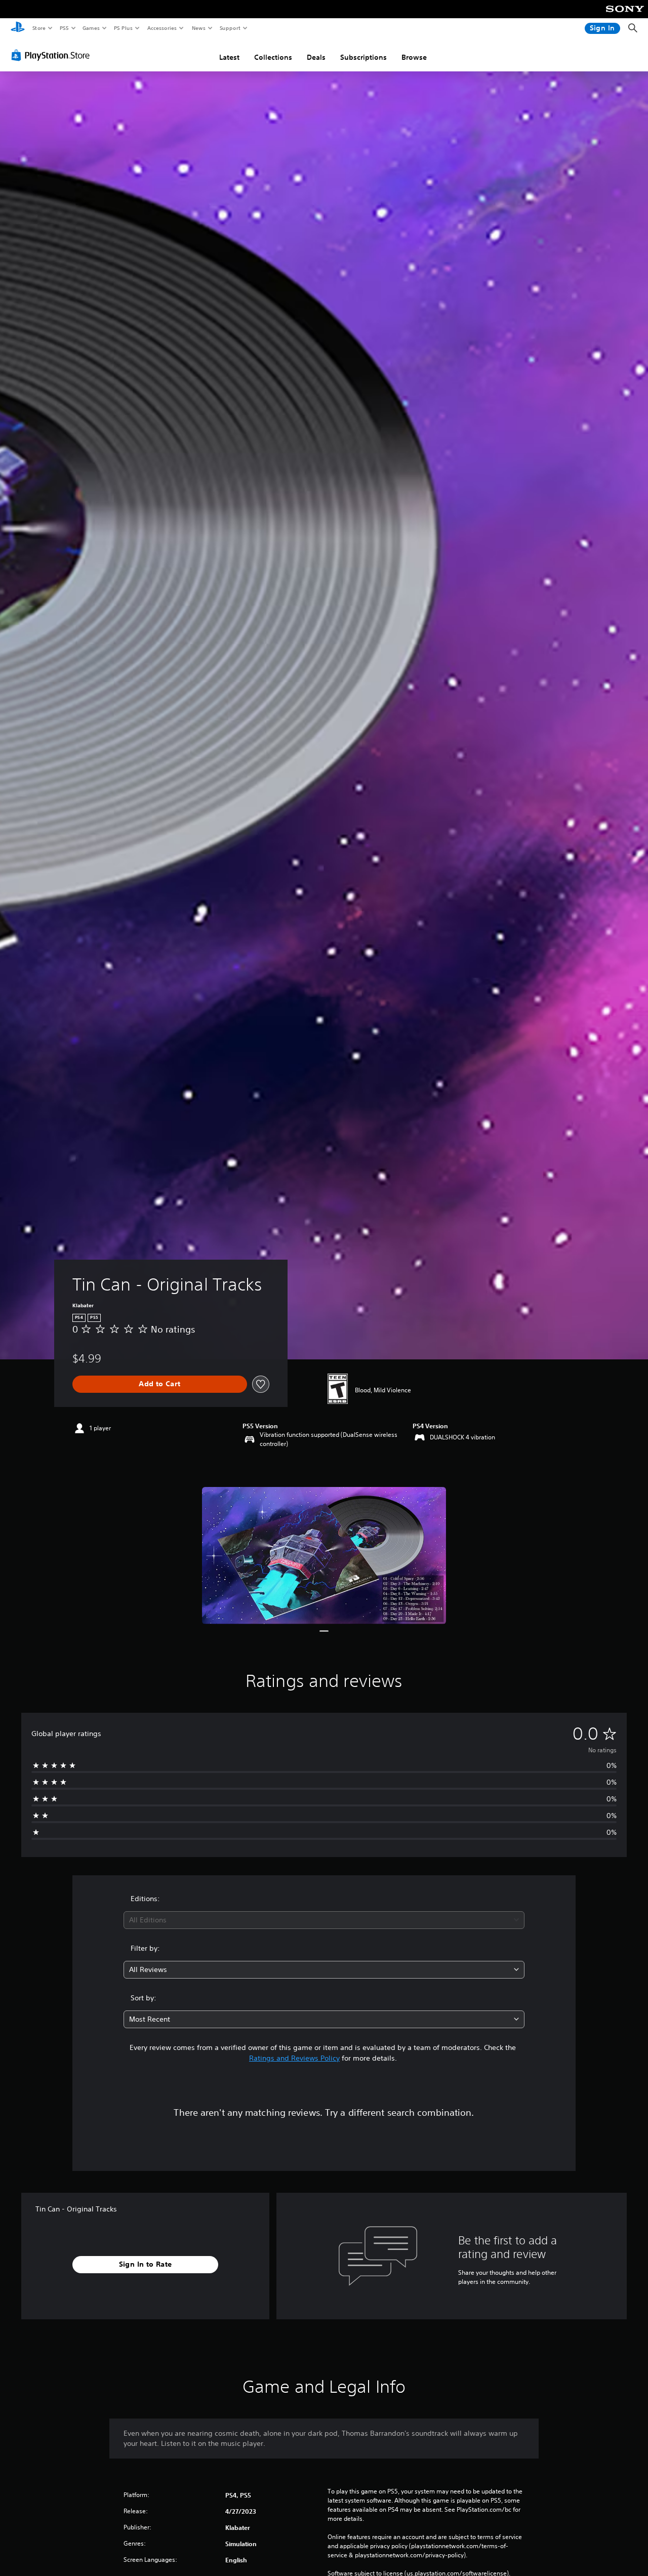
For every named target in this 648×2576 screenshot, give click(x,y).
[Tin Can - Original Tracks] (324, 1556)
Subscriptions (363, 57)
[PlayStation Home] (18, 28)
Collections (273, 57)
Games (91, 28)
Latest (229, 57)
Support (230, 28)
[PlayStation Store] (53, 55)
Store (39, 28)
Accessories (161, 28)
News (199, 28)
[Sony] (625, 16)
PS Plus (123, 28)
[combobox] (324, 1920)
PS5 (64, 28)
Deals (316, 57)
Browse (414, 57)
